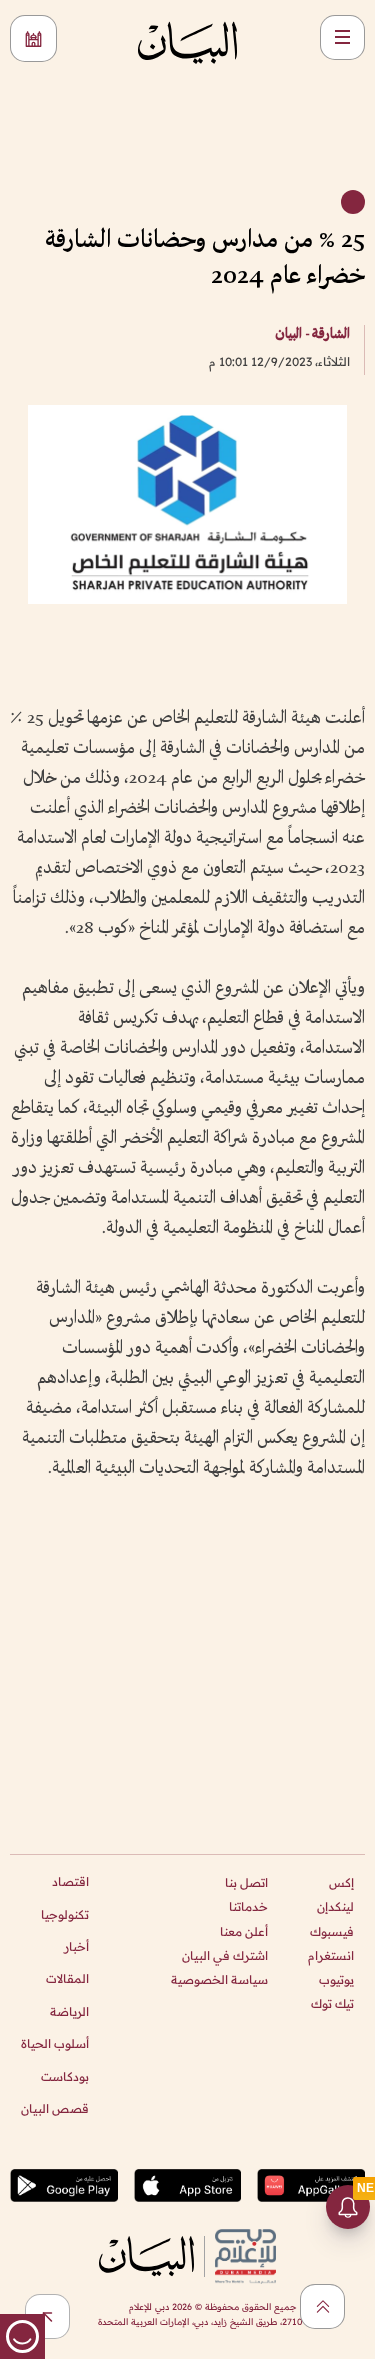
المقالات (67, 1978)
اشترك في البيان (225, 1955)
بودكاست (65, 2076)
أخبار (76, 1946)
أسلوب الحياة (55, 2043)
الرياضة (69, 2011)
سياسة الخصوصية (219, 1979)
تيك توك (332, 2003)
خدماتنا (248, 1906)
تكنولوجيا (65, 1914)
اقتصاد (70, 1881)
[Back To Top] (322, 2306)
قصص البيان (55, 2108)
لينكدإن (335, 1906)
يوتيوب (336, 1979)
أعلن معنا (244, 1931)
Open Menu (342, 37)
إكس (341, 1882)
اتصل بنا (246, 1882)
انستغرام (331, 1955)
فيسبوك (332, 1931)
